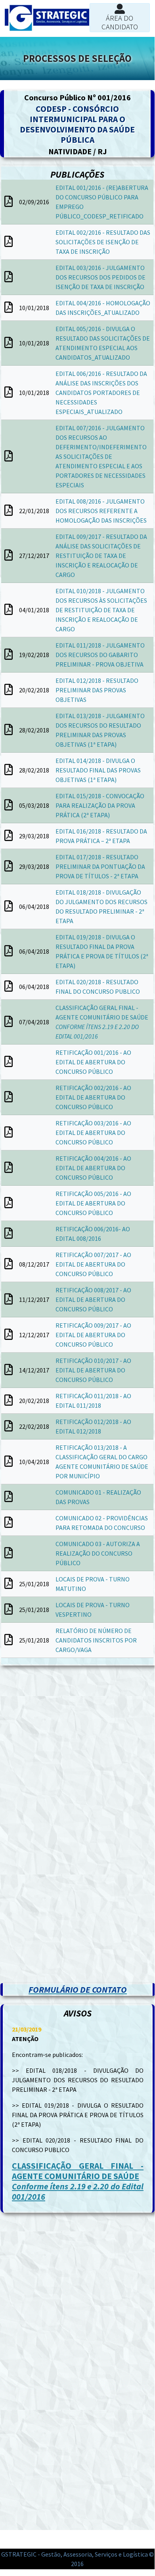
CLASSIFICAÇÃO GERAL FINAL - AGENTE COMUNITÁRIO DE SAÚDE (78, 2181)
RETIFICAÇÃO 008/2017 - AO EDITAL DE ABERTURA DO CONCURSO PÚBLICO (93, 1299)
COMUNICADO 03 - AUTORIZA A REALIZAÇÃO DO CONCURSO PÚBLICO (98, 1553)
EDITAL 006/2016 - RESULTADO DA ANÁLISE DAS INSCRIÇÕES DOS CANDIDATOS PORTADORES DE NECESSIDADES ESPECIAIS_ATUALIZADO (101, 393)
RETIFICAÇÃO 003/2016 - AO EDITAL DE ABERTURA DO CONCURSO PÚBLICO (93, 1133)
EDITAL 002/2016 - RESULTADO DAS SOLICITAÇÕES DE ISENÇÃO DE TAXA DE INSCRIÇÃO (103, 242)
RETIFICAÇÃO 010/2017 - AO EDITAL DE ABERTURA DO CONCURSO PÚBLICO (93, 1370)
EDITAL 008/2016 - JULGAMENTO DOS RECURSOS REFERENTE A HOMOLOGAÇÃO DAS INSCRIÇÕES (101, 511)
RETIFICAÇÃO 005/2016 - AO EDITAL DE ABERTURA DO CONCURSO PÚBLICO (93, 1203)
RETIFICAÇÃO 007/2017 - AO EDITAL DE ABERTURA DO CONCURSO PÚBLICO (93, 1264)
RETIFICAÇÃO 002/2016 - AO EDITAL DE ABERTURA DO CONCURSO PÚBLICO (93, 1097)
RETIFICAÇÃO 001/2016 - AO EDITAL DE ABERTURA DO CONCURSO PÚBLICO (93, 1062)
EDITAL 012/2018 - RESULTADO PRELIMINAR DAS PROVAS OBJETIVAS (97, 690)
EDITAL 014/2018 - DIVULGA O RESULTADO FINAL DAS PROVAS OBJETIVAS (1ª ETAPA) (98, 770)
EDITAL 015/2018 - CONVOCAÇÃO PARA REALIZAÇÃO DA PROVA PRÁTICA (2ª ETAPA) (100, 805)
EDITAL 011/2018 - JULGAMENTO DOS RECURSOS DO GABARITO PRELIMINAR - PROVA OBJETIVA (100, 655)
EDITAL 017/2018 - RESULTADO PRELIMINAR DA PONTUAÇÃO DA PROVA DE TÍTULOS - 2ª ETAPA (100, 866)
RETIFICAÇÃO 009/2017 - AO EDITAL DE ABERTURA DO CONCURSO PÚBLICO (93, 1335)
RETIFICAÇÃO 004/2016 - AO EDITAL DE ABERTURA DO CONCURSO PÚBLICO (93, 1168)
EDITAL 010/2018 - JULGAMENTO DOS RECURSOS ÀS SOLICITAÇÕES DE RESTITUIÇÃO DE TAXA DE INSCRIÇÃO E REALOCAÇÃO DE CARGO (101, 610)
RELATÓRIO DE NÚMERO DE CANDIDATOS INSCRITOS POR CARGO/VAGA (96, 1640)
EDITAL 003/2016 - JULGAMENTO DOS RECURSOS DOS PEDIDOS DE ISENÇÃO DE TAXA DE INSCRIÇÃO (100, 277)
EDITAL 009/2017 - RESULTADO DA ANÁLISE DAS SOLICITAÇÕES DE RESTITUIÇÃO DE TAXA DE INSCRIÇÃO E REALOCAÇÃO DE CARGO (101, 556)
